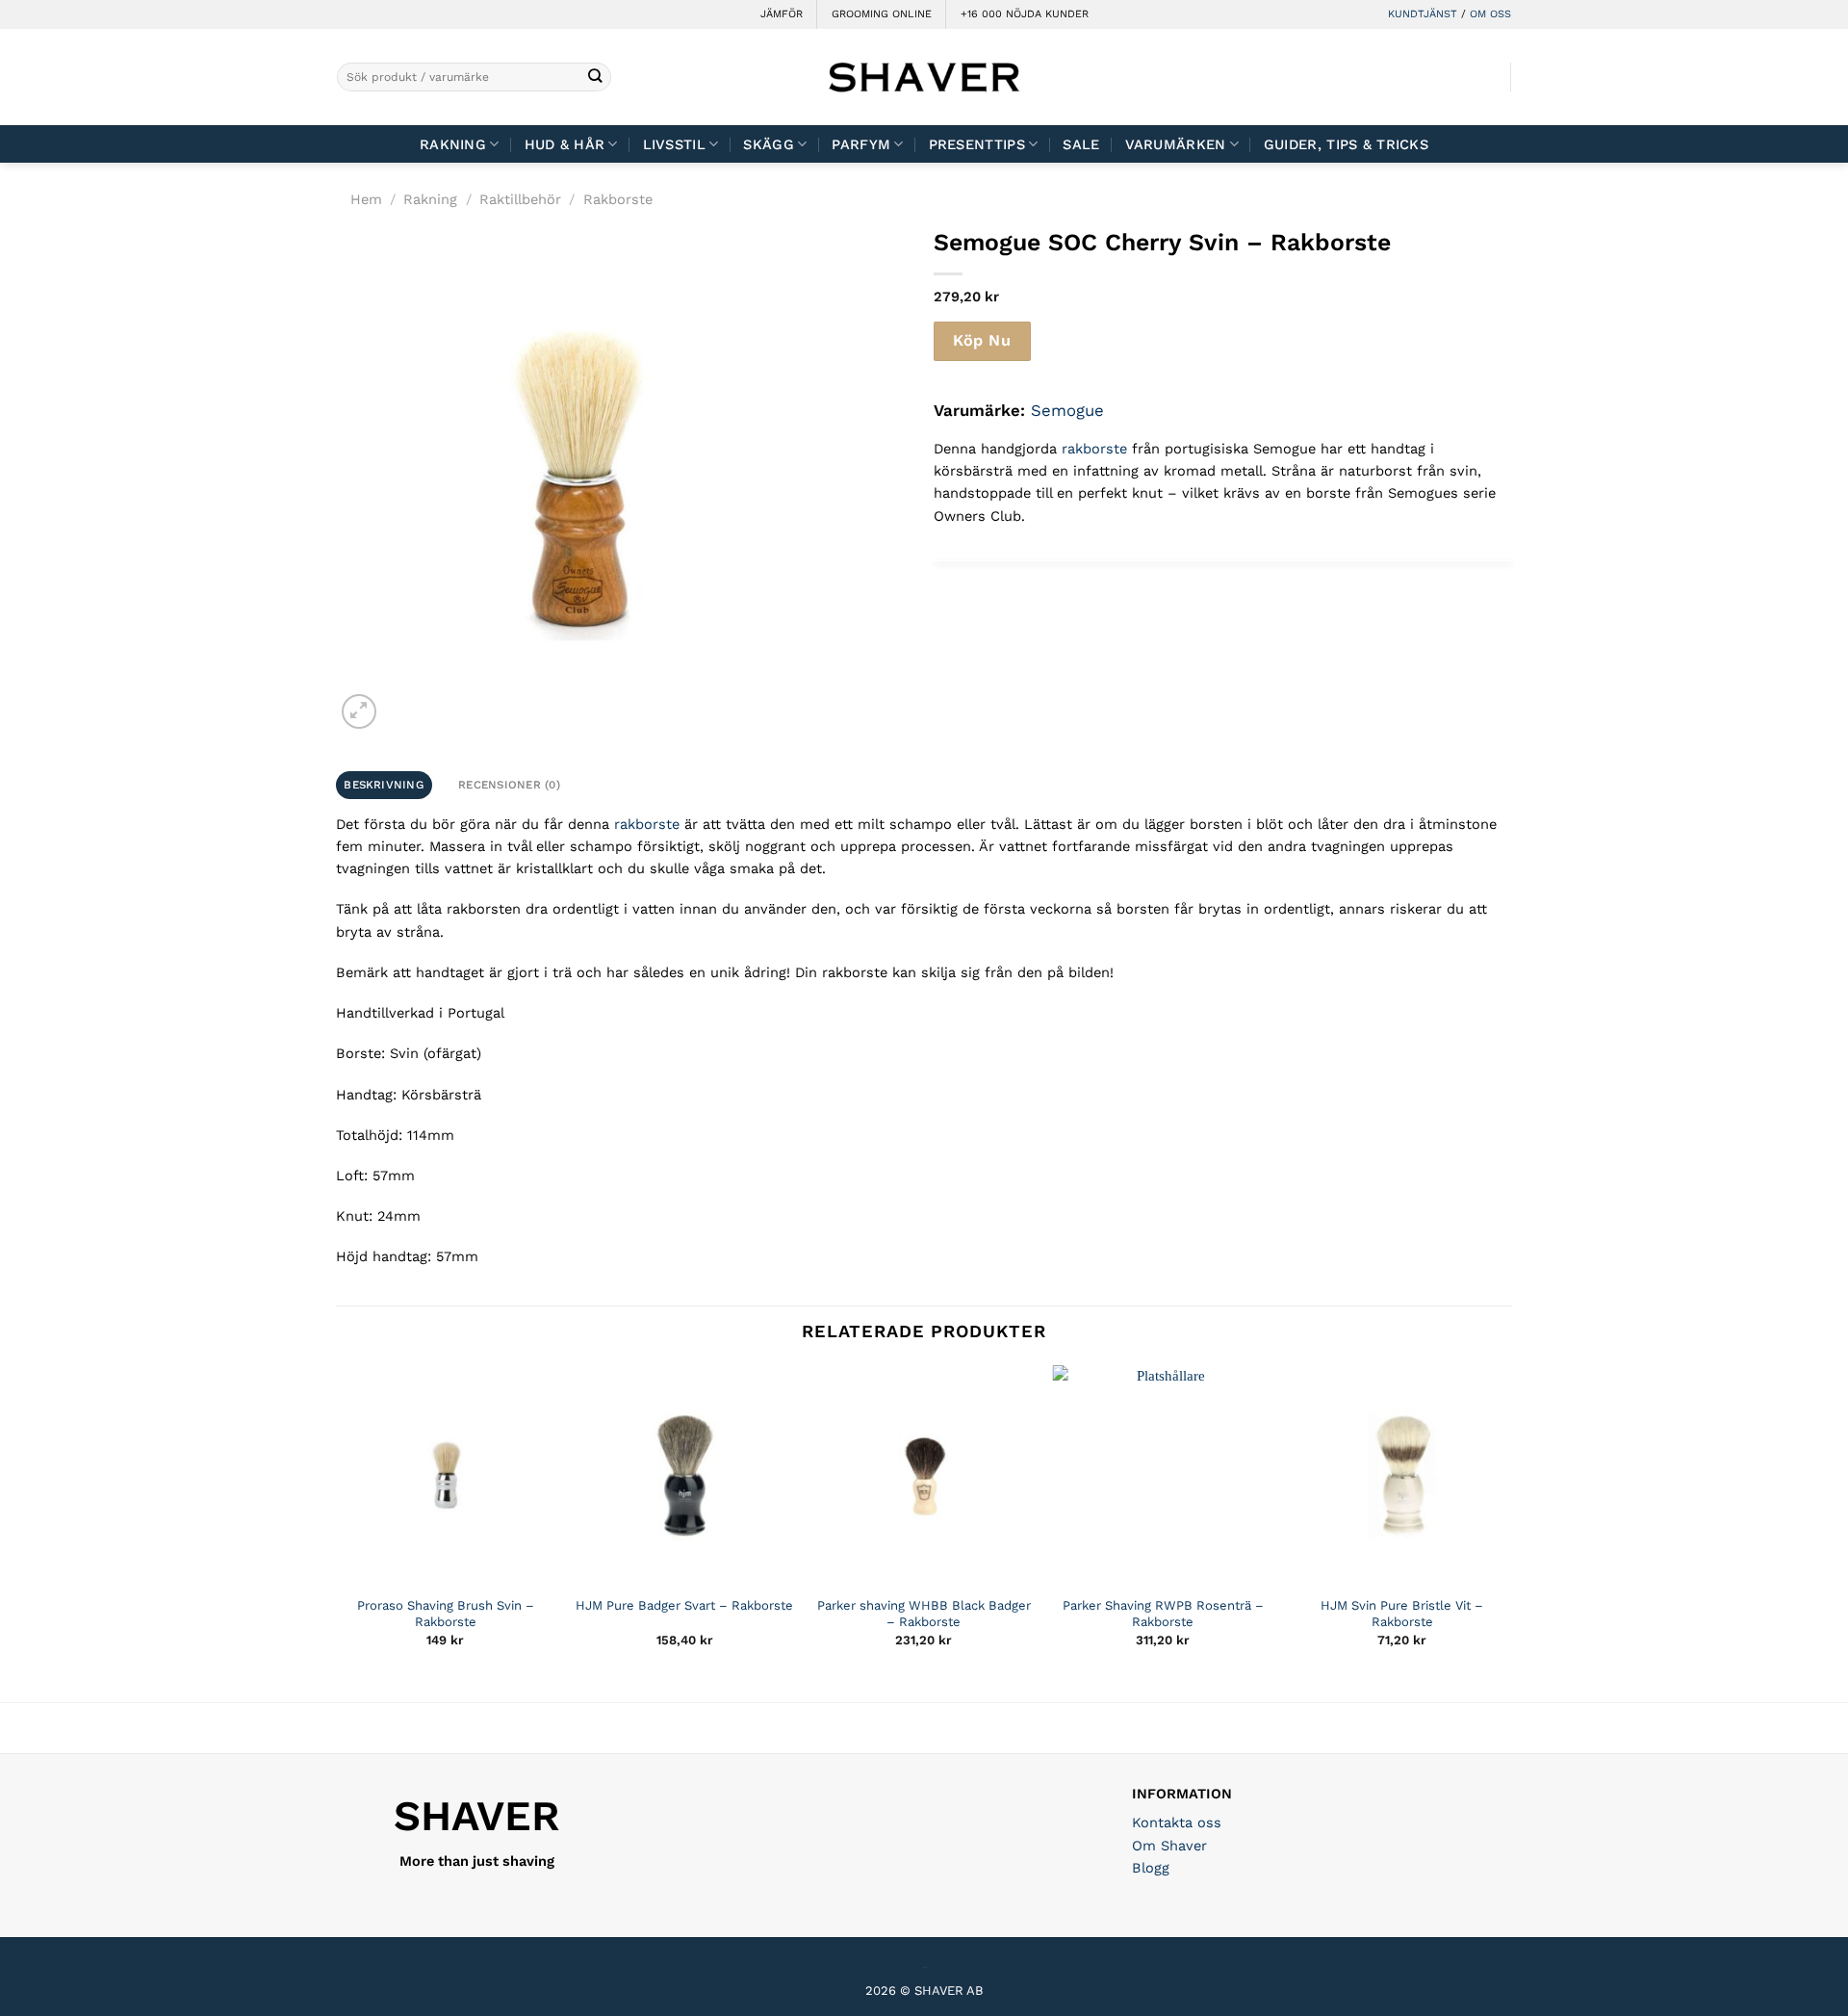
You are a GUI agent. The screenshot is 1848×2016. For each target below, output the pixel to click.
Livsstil (674, 144)
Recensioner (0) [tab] (509, 785)
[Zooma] (359, 711)
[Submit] (595, 78)
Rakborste (618, 199)
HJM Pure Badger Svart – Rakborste (684, 1605)
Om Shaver (1169, 1846)
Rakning (453, 144)
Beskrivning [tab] (384, 785)
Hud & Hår (565, 144)
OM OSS (1490, 14)
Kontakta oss (1177, 1822)
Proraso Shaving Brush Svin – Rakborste (446, 1614)
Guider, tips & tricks (1346, 144)
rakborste (1094, 449)
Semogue (1067, 410)
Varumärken (1176, 144)
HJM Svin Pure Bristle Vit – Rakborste (1402, 1614)
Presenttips (977, 144)
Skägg (768, 144)
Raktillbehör (520, 199)
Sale (1081, 144)
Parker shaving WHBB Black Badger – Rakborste (924, 1614)
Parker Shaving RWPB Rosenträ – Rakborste (1163, 1614)
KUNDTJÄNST (1423, 14)
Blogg (1151, 1868)
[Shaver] (924, 77)
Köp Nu (982, 340)
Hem (366, 199)
